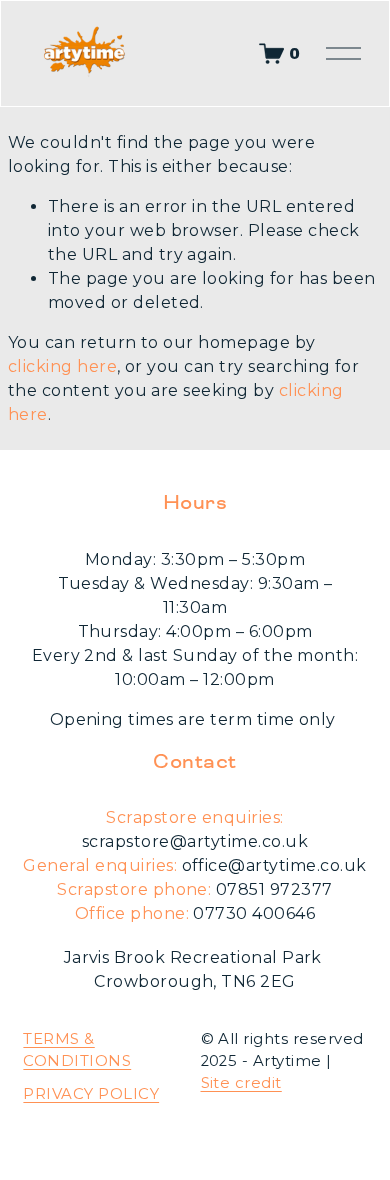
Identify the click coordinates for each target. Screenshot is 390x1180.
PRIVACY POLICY (91, 1094)
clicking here (62, 366)
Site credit (241, 1083)
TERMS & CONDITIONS (77, 1050)
